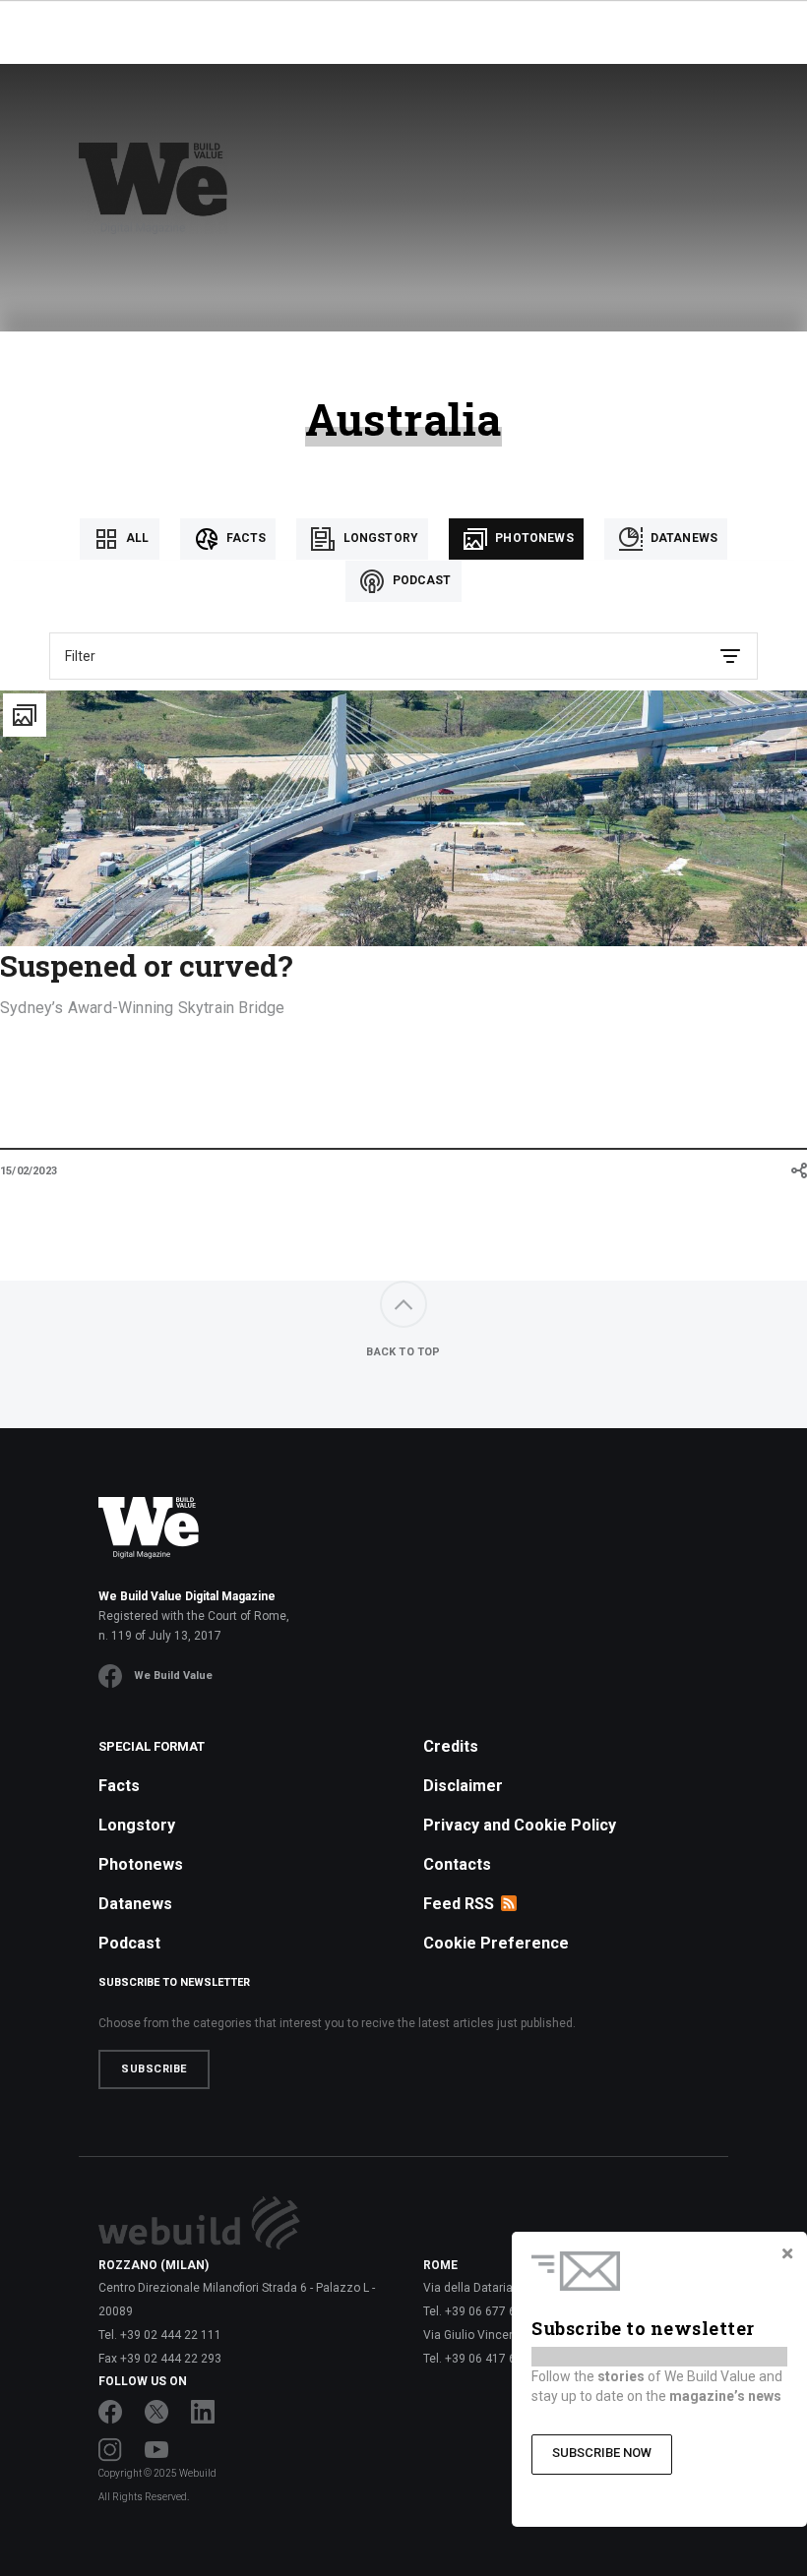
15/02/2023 (29, 1171)
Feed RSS (459, 1904)
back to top (403, 1352)
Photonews (533, 538)
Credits (451, 1746)
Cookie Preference (496, 1943)
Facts (245, 538)
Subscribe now (602, 2453)
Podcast (420, 580)
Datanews (683, 538)
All (136, 538)
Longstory (379, 538)
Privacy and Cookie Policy (520, 1825)
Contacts (457, 1864)
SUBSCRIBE (154, 2069)
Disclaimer (463, 1786)
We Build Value (173, 1676)
